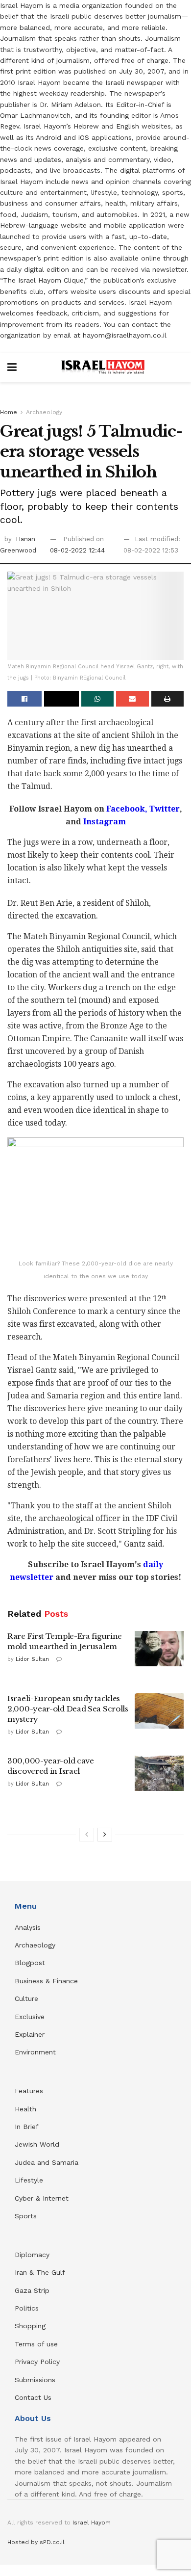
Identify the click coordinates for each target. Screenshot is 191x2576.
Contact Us (33, 2397)
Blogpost (30, 1963)
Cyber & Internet (42, 2198)
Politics (27, 2308)
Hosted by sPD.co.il (36, 2542)
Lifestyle (29, 2180)
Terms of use (36, 2344)
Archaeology (44, 412)
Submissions (35, 2380)
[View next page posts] (105, 1835)
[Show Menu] (12, 368)
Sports (26, 2216)
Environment (35, 2052)
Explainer (30, 2034)
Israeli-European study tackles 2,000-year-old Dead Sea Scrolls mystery (68, 1709)
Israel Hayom (92, 2523)
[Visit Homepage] (103, 368)
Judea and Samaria (47, 2162)
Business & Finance (46, 1981)
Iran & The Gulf (40, 2272)
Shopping (30, 2326)
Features (29, 2091)
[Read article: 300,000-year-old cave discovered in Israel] (159, 1773)
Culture (26, 1998)
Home (9, 412)
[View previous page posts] (87, 1835)
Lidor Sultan (32, 1659)
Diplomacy (33, 2255)
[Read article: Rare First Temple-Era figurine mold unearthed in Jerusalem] (159, 1649)
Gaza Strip (32, 2290)
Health (25, 2109)
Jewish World (37, 2144)
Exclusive (30, 2017)
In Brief (27, 2127)
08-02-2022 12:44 (77, 550)
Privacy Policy (37, 2362)
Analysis (29, 1927)
